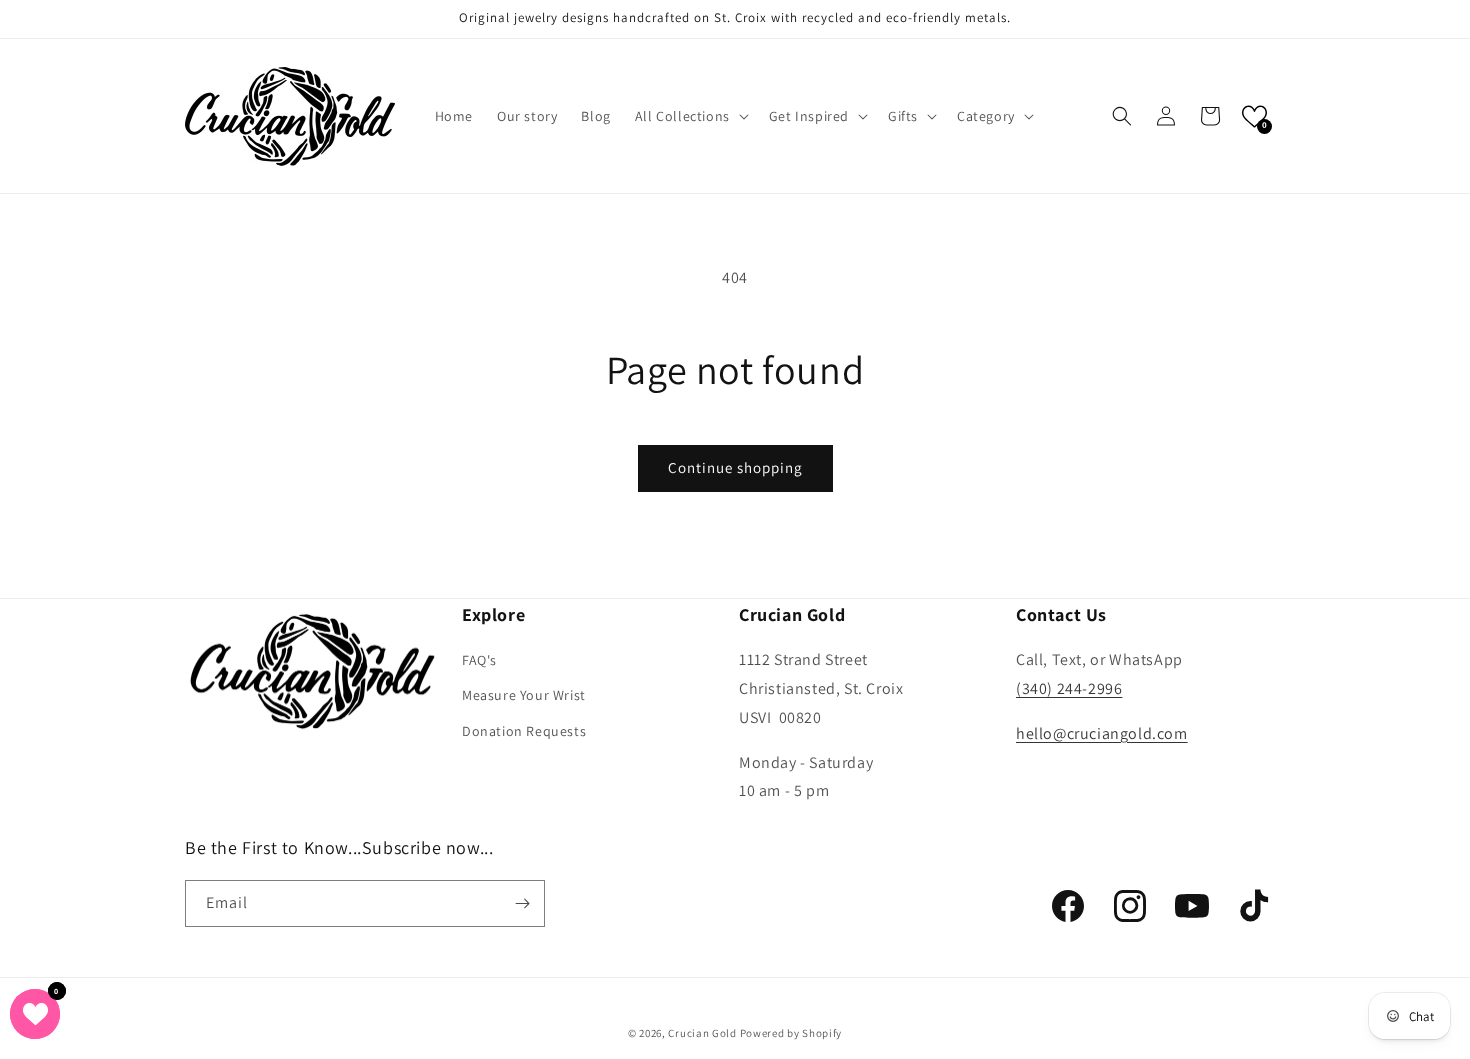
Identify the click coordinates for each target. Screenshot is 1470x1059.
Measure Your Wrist (524, 695)
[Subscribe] (522, 903)
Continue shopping (735, 467)
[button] (690, 116)
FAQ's (479, 660)
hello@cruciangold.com (1102, 733)
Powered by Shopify (791, 1033)
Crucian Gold (702, 1033)
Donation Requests (524, 731)
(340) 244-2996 (1069, 688)
